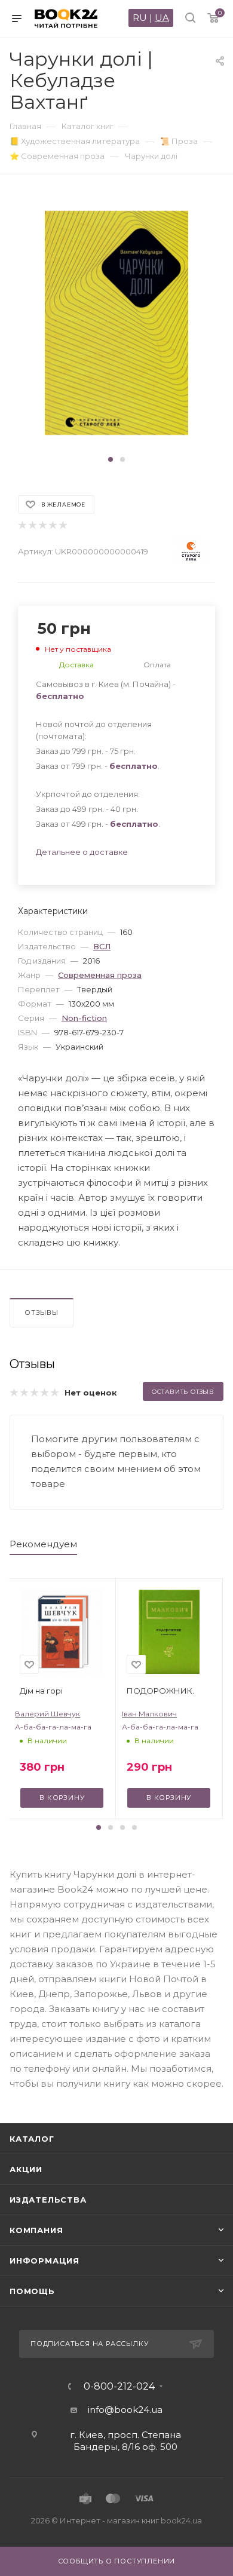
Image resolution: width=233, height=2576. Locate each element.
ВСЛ (102, 946)
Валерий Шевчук (47, 1714)
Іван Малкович (149, 1714)
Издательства (48, 2200)
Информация (45, 2261)
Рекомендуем (43, 1544)
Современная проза (100, 975)
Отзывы (42, 1312)
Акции (26, 2169)
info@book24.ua (125, 2410)
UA (162, 18)
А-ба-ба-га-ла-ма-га (53, 1727)
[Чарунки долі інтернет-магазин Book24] (117, 323)
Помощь (32, 2291)
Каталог (32, 2139)
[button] (111, 459)
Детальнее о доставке (82, 852)
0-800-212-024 (119, 2387)
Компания (36, 2230)
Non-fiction (84, 1018)
